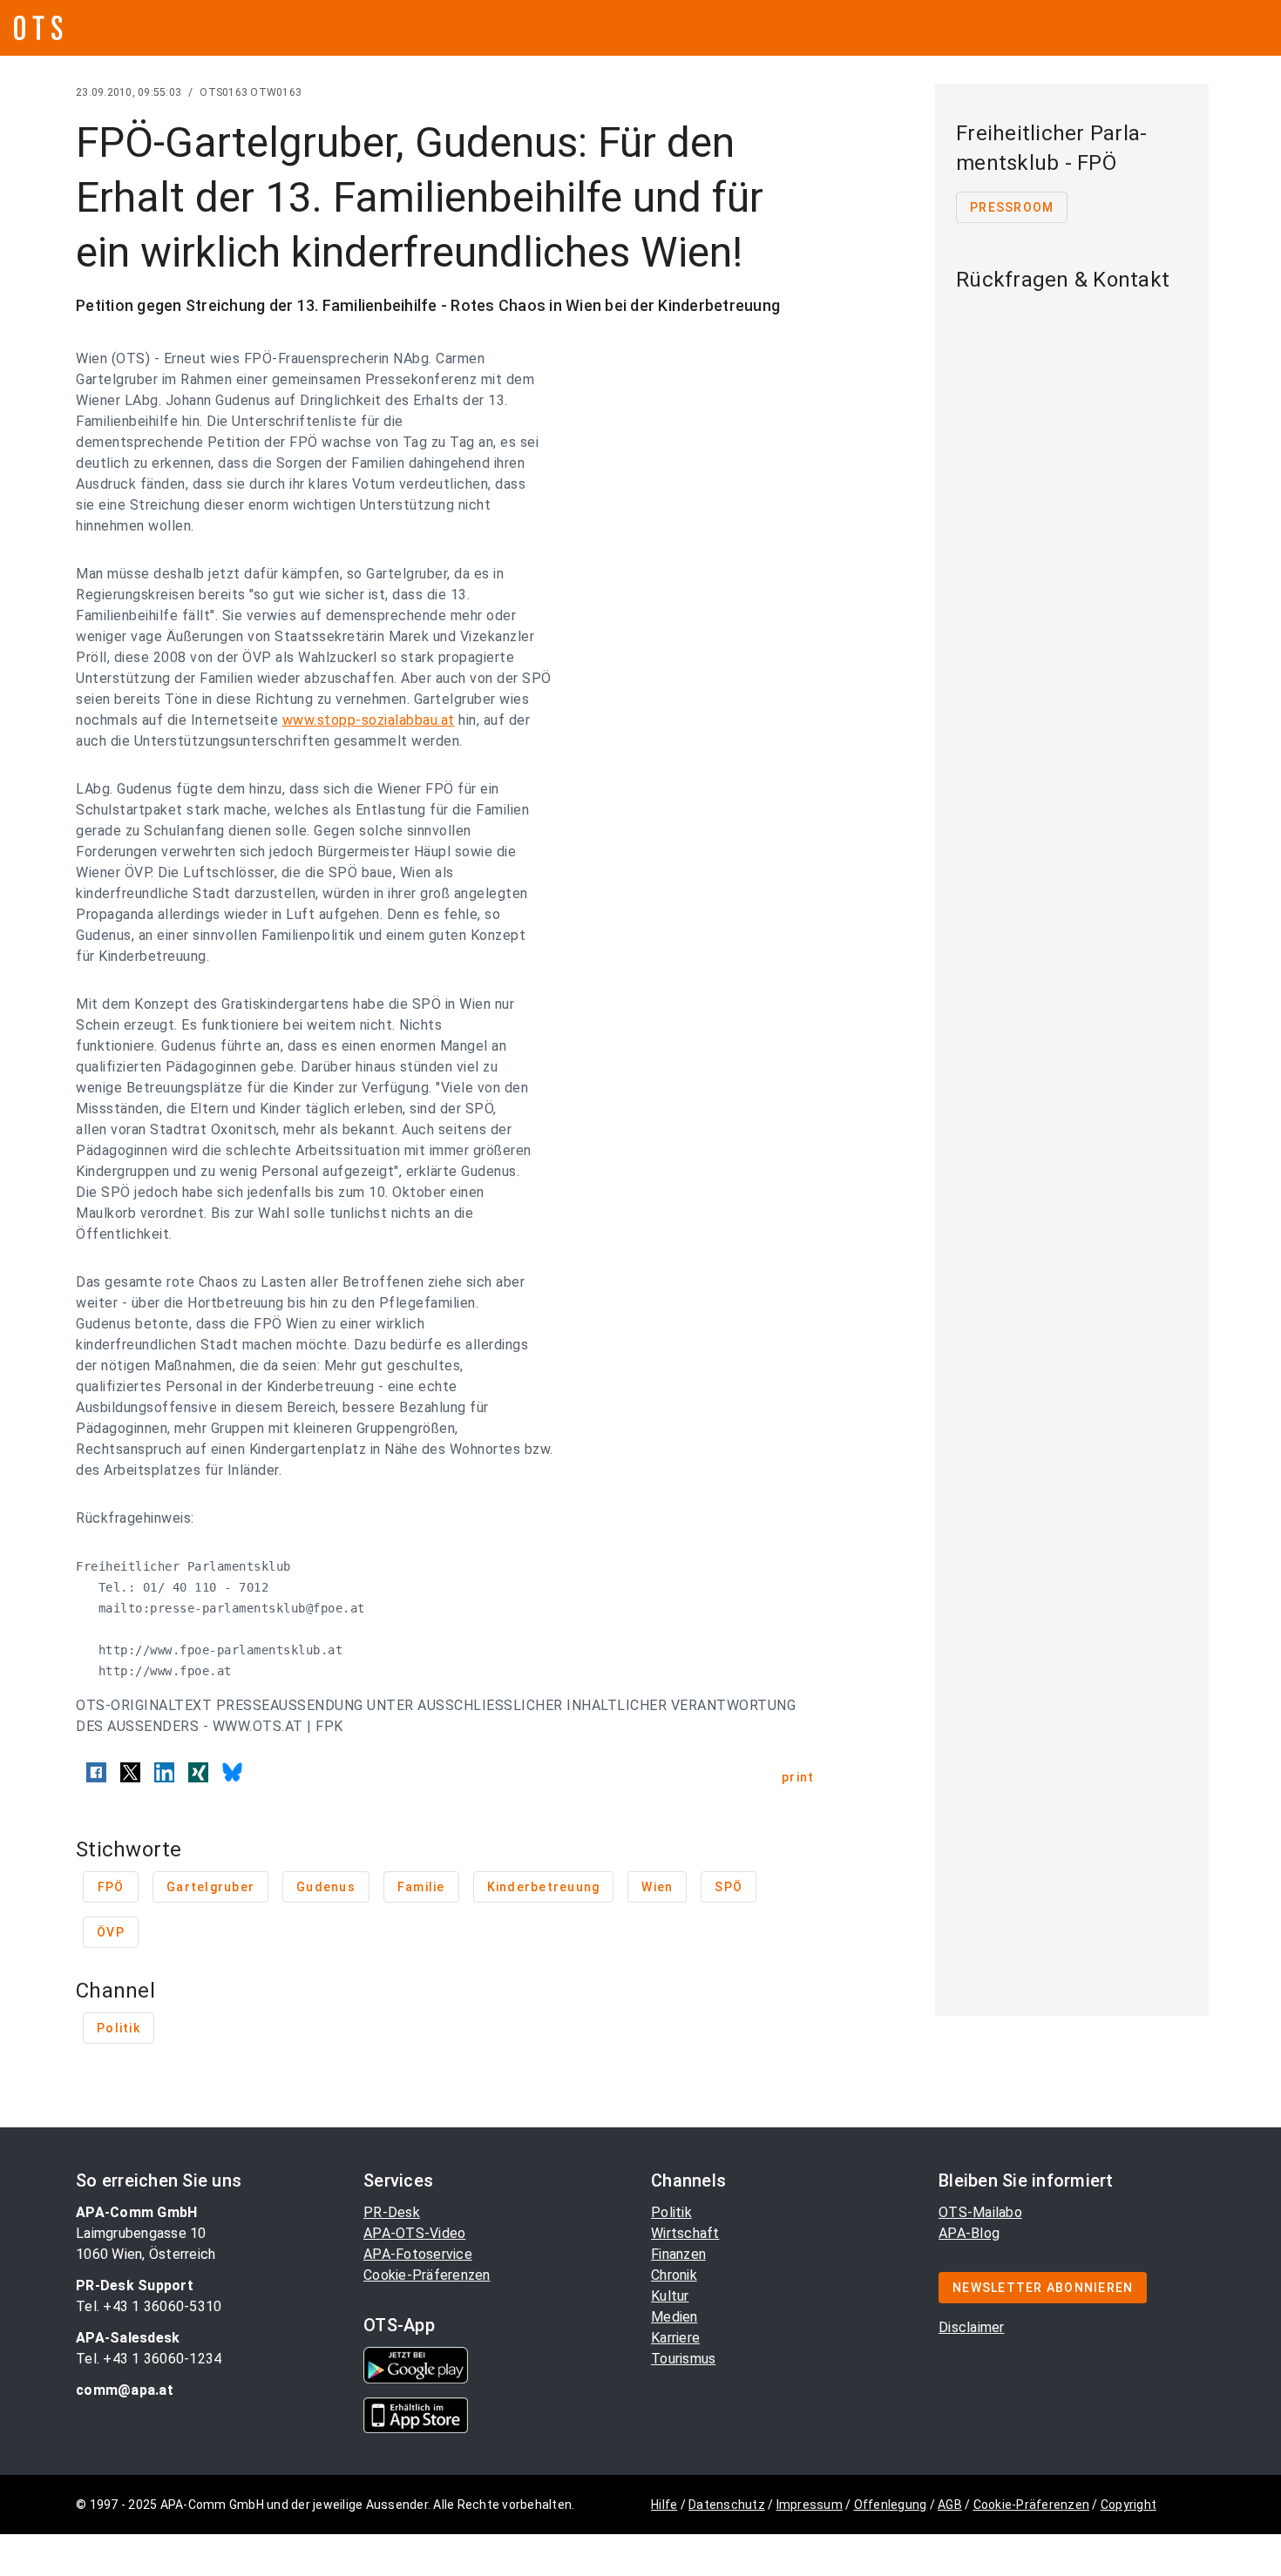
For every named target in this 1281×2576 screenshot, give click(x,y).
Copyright (1128, 2505)
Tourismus (683, 2359)
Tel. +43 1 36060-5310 (149, 2306)
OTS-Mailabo (980, 2212)
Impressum (810, 2505)
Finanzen (678, 2254)
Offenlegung (891, 2505)
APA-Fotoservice (418, 2254)
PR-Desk (392, 2212)
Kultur (670, 2296)
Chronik (674, 2275)
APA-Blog (969, 2233)
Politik (671, 2212)
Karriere (675, 2338)
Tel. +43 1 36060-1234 (149, 2359)
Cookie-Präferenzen (427, 2275)
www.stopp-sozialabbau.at (369, 720)
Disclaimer (972, 2327)
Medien (674, 2317)
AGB (950, 2505)
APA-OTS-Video (414, 2233)
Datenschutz (727, 2505)
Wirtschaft (685, 2233)
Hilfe (664, 2505)
